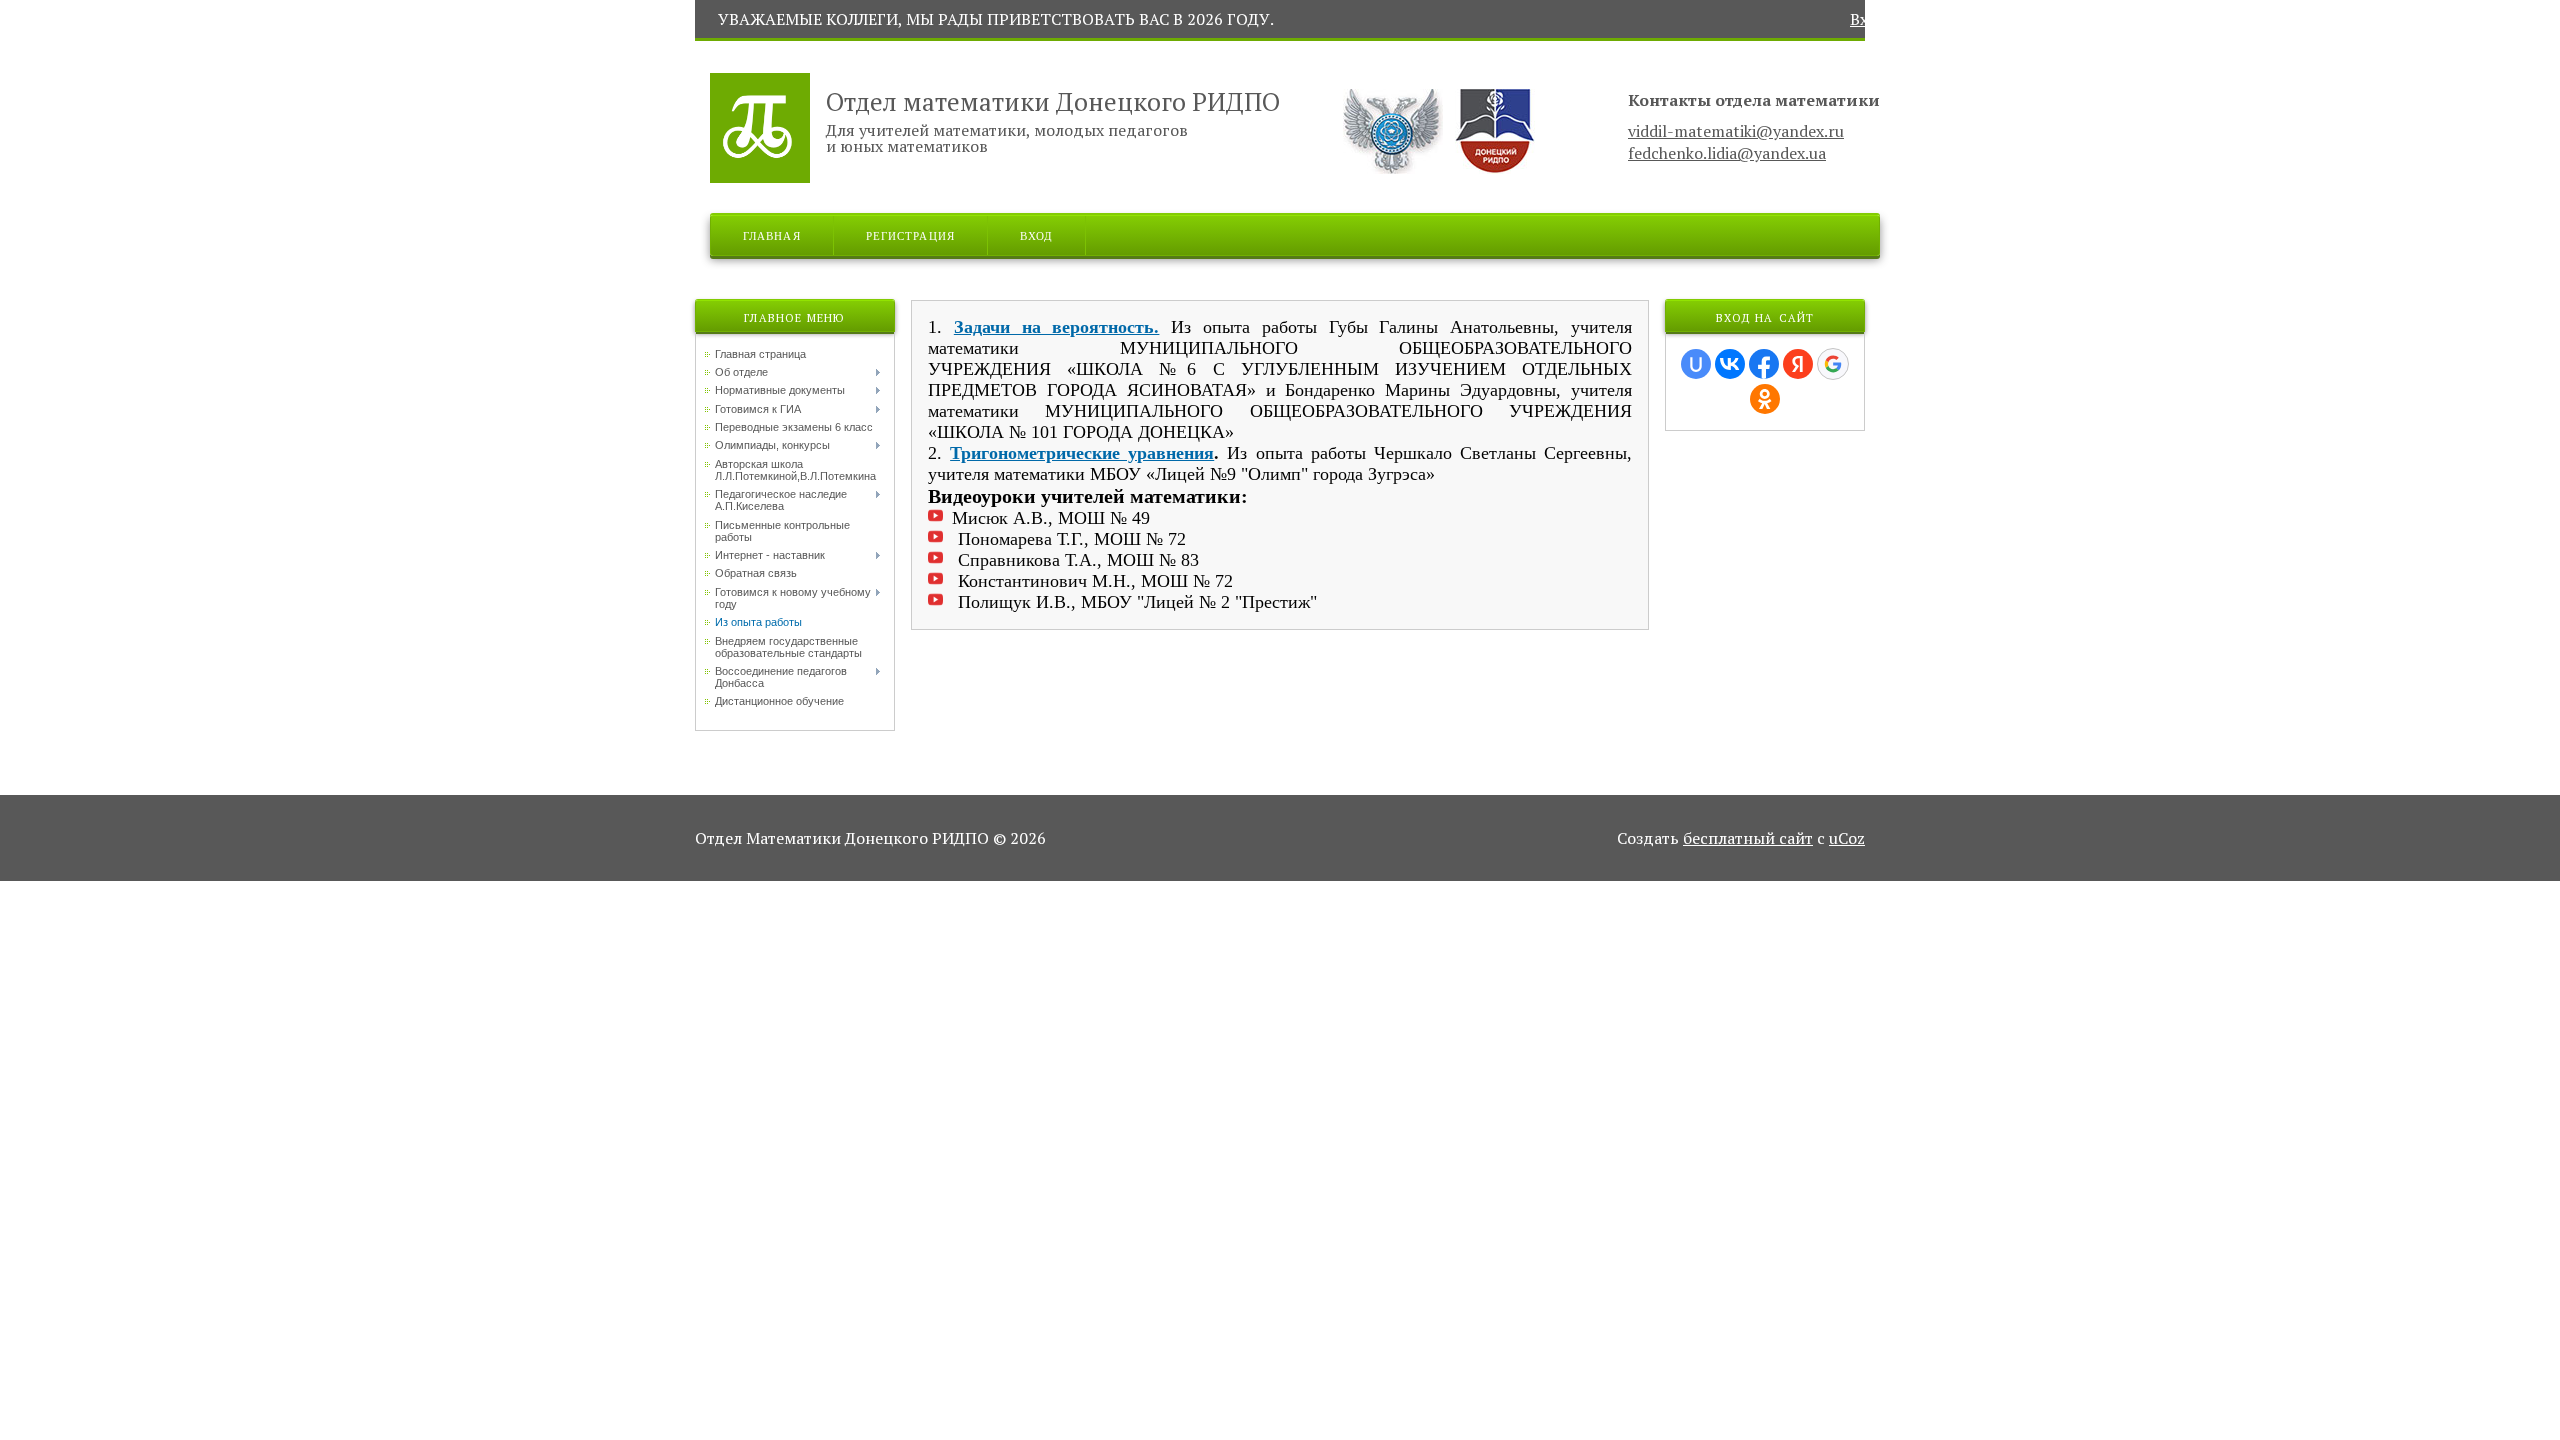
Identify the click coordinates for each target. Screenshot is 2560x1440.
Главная (772, 234)
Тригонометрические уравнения (1082, 453)
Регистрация (910, 234)
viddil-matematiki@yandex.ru (1736, 131)
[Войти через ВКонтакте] (1730, 364)
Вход (1869, 19)
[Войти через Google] (1833, 364)
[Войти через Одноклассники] (1765, 399)
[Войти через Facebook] (1764, 364)
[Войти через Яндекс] (1798, 364)
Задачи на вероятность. (1057, 327)
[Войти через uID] (1696, 364)
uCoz (1847, 838)
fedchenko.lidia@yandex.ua (1727, 153)
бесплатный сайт (1748, 838)
